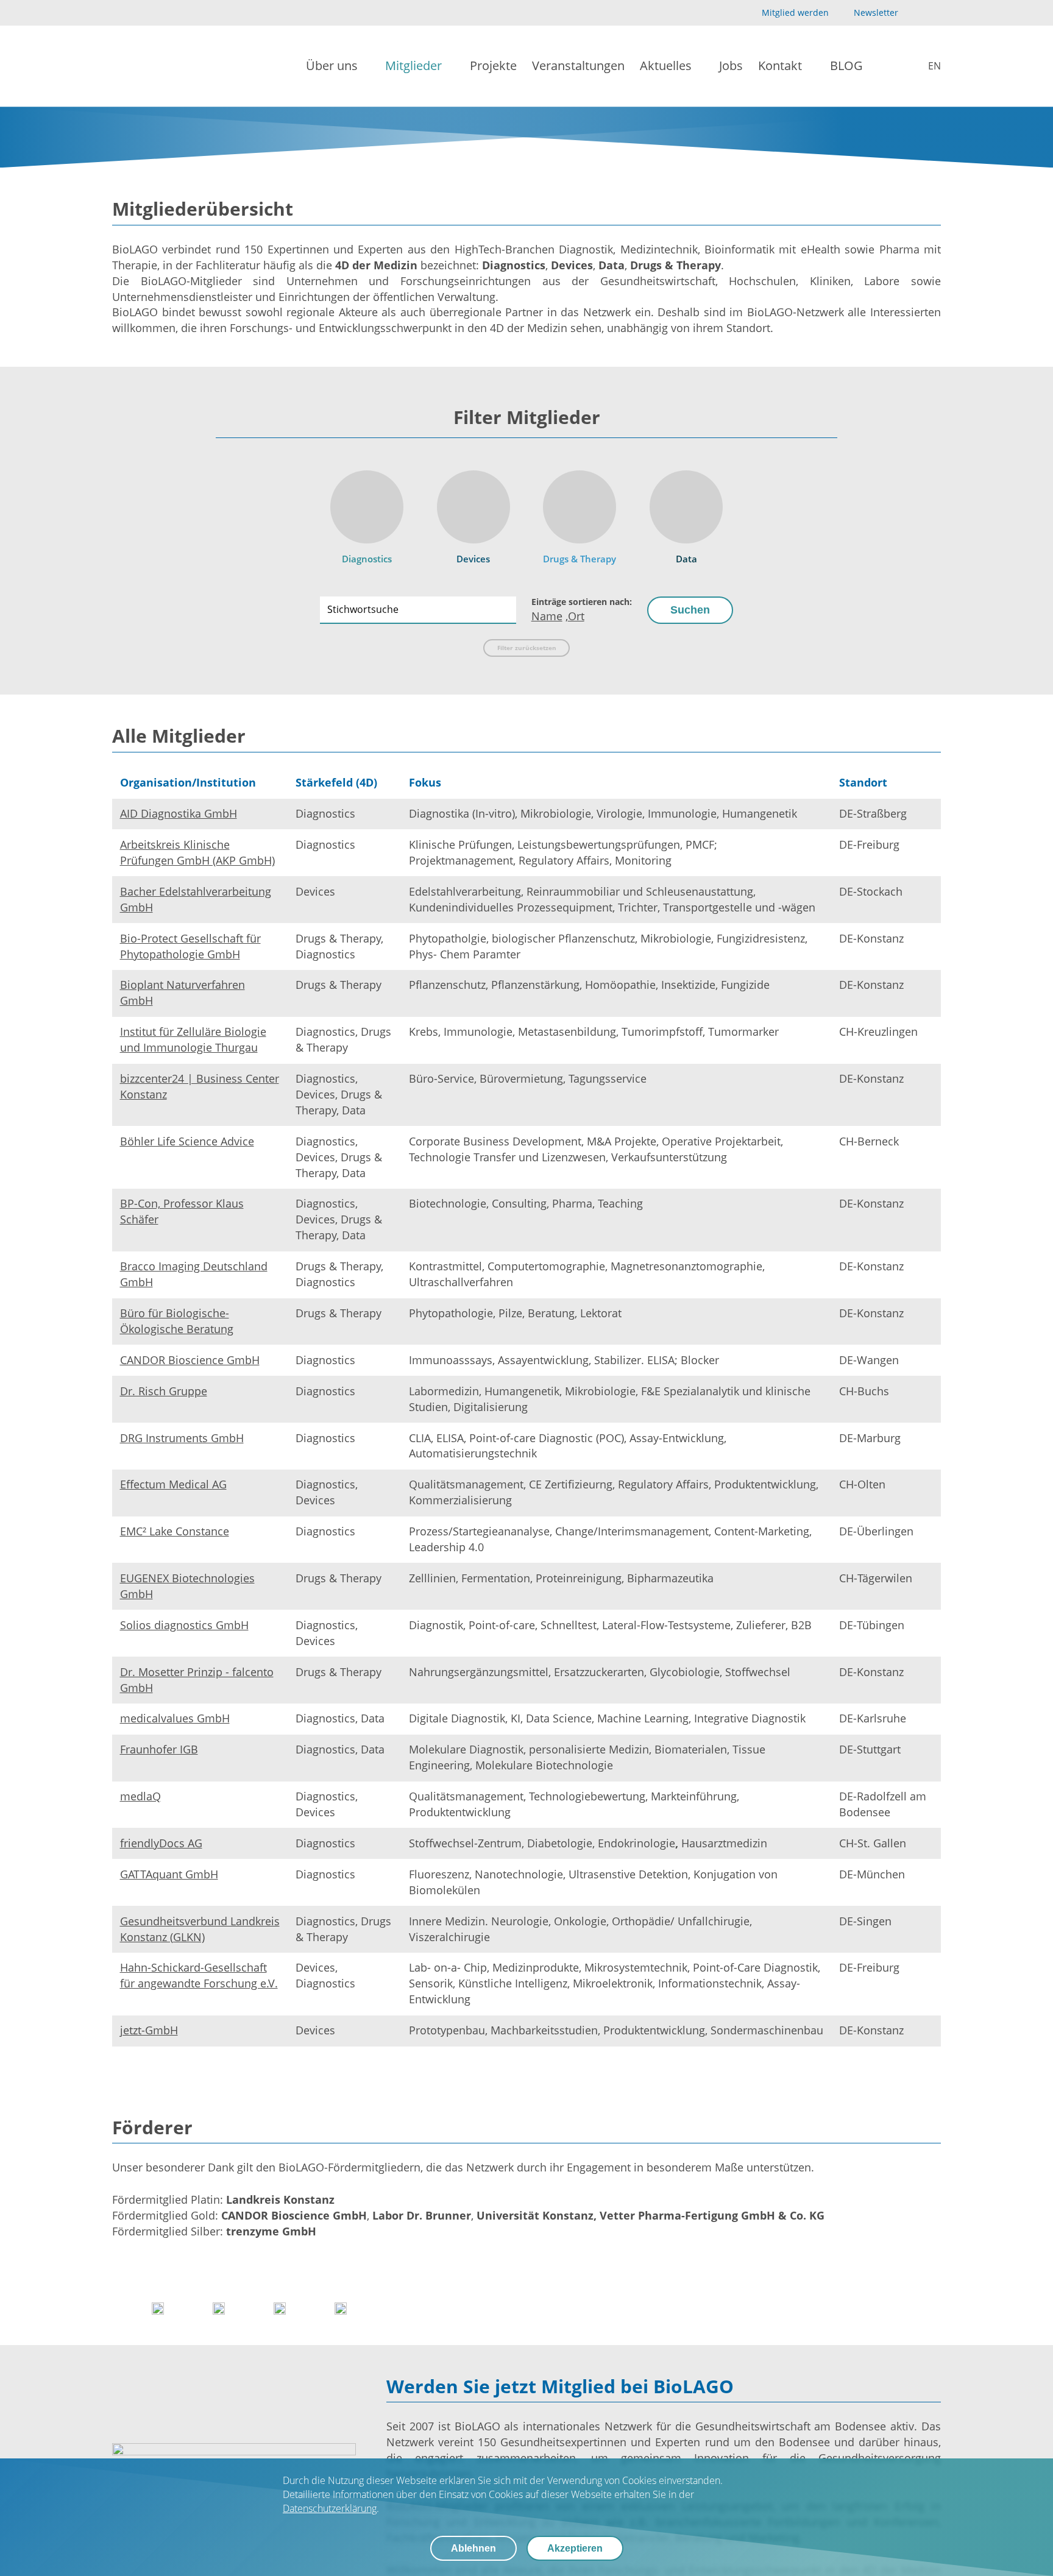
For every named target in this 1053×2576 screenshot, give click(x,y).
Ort (576, 616)
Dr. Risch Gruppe (164, 1391)
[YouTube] (914, 13)
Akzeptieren (575, 2548)
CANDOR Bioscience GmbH (190, 1360)
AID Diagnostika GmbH (179, 813)
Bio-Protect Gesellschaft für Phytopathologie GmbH (190, 946)
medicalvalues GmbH (175, 1718)
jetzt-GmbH (149, 2030)
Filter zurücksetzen (527, 648)
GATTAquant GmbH (169, 1874)
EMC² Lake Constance (175, 1531)
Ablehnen (473, 2548)
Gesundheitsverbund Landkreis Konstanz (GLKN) (200, 1929)
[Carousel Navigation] (526, 2308)
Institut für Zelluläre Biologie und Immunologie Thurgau (193, 1039)
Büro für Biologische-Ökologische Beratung (177, 1321)
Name (547, 616)
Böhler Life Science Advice (187, 1141)
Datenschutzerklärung (330, 2508)
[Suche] (887, 66)
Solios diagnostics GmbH (184, 1625)
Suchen (690, 610)
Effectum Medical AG (173, 1484)
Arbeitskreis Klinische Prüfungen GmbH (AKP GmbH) (197, 852)
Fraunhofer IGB (159, 1749)
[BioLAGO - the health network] (153, 66)
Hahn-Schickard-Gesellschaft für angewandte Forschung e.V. (199, 1975)
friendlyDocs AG (161, 1843)
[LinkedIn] (934, 13)
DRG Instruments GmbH (182, 1438)
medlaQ (140, 1796)
